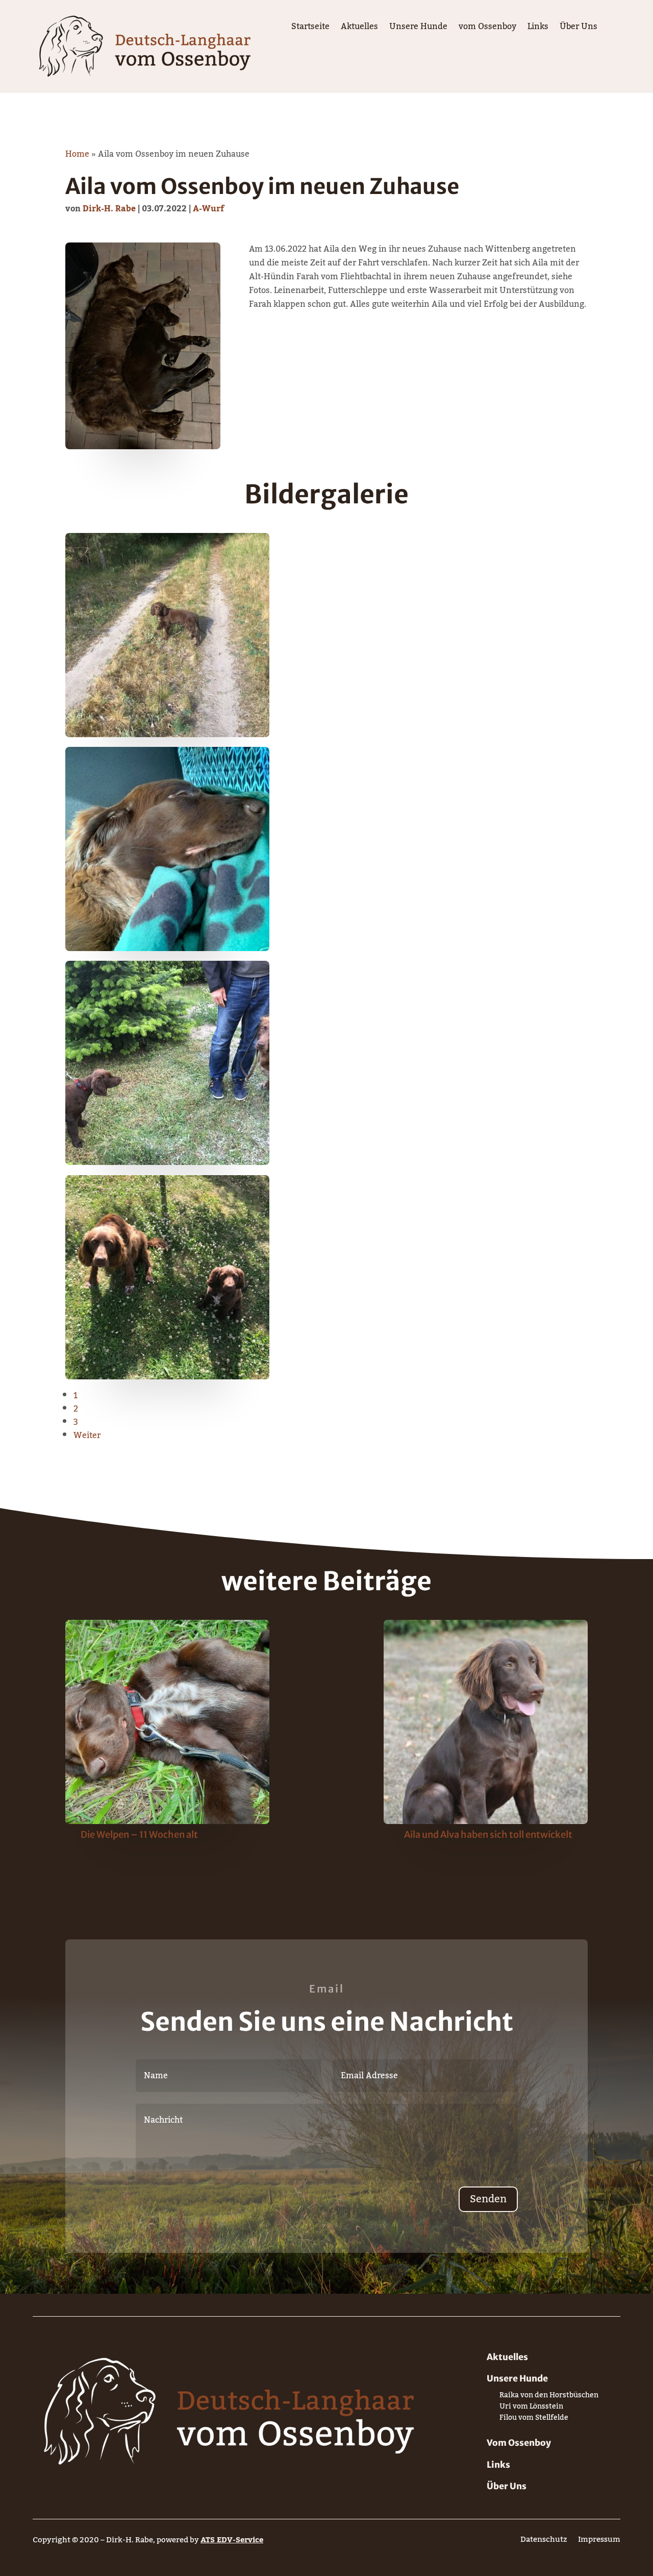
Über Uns (579, 29)
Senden (488, 2199)
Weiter (87, 1436)
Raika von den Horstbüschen (549, 2397)
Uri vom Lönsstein (531, 2408)
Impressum (599, 2542)
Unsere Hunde (418, 29)
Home (77, 154)
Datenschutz (544, 2542)
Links (538, 29)
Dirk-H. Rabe (109, 209)
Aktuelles (359, 29)
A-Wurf (208, 209)
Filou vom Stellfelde (534, 2420)
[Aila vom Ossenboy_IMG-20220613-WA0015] (167, 1162)
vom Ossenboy (487, 29)
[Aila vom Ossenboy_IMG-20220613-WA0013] (167, 949)
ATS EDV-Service (232, 2540)
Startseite (310, 29)
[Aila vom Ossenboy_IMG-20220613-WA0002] (167, 735)
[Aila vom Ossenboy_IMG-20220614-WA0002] (167, 1377)
